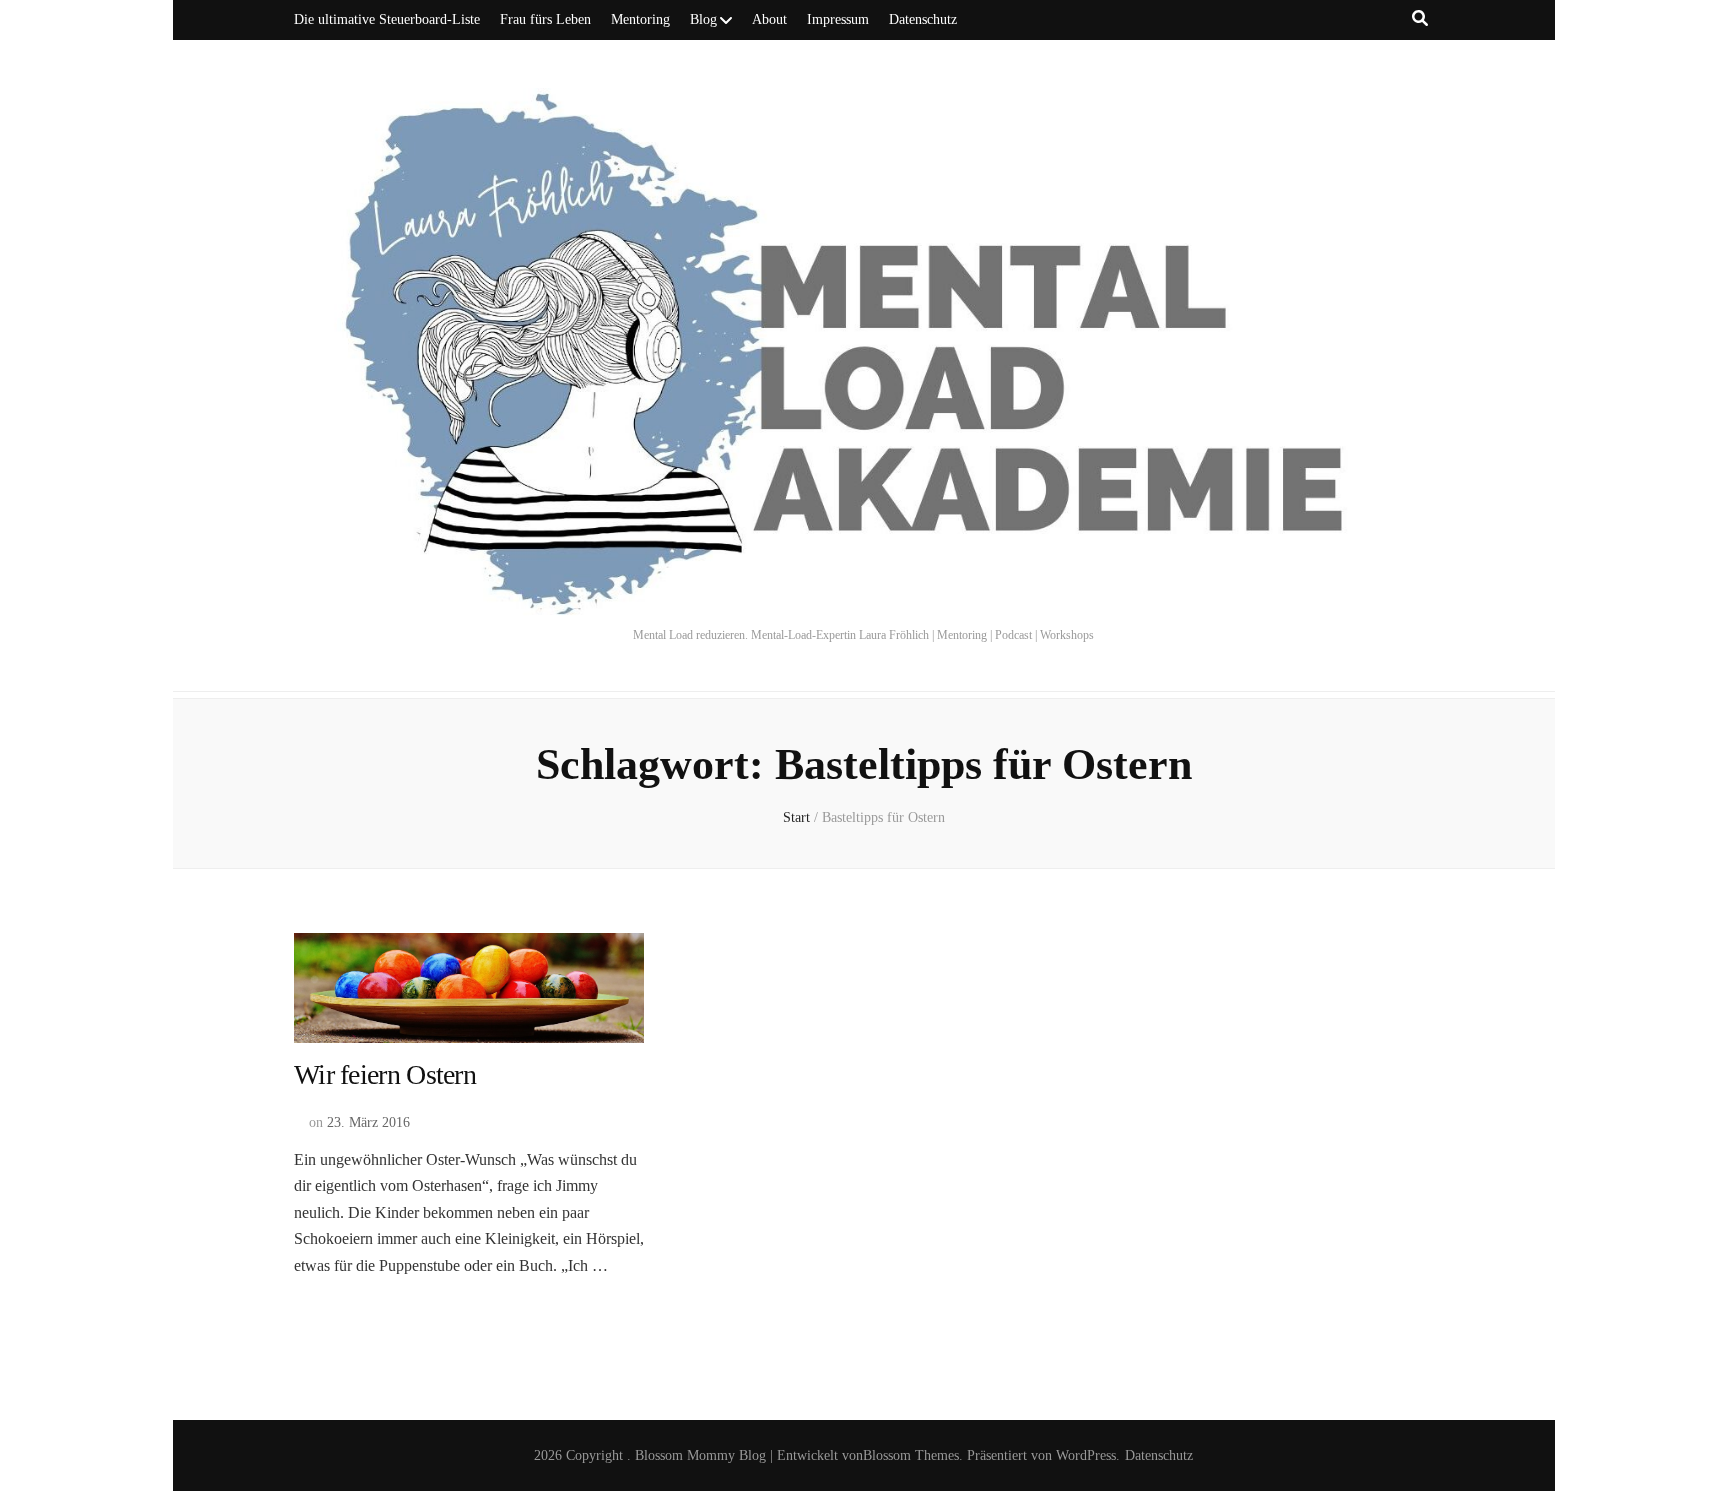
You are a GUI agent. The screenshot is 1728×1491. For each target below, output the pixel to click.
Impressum (838, 19)
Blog (703, 19)
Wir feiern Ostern (385, 1074)
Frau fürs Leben (545, 19)
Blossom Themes (911, 1455)
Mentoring (640, 19)
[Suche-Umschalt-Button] (1420, 18)
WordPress (1086, 1455)
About (769, 19)
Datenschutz (923, 19)
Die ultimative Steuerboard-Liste (387, 19)
